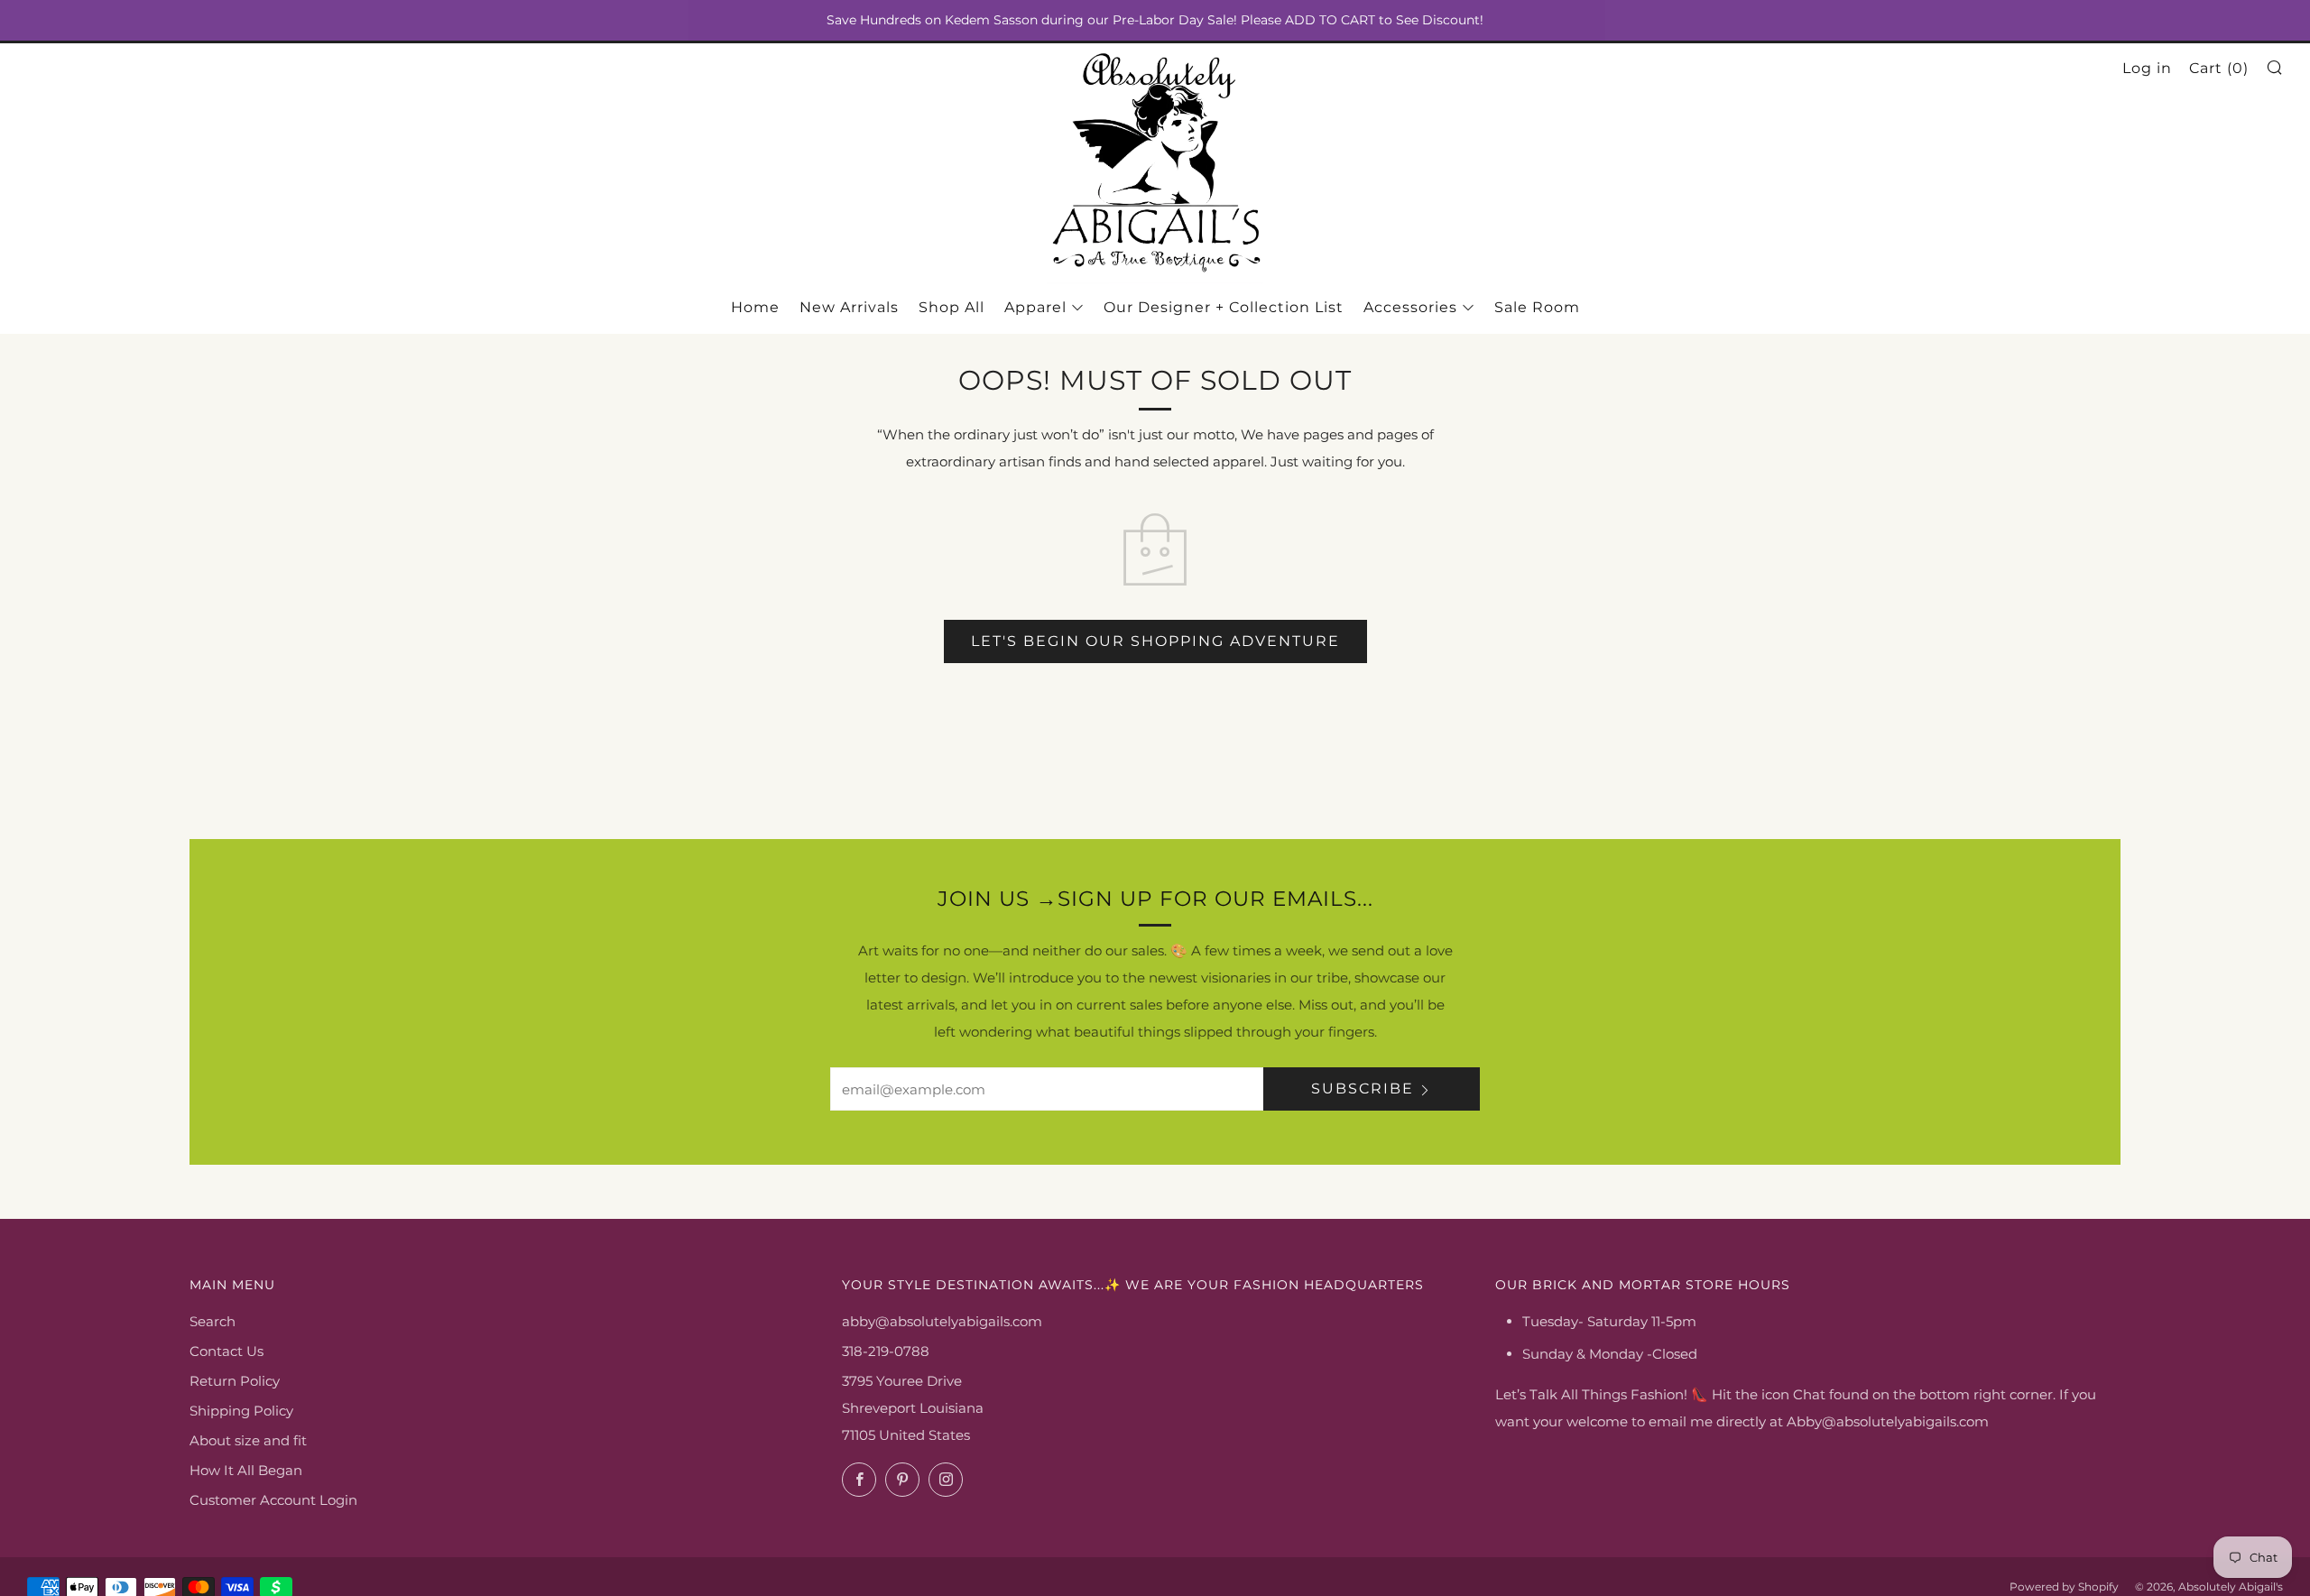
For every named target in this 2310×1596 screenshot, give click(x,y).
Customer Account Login (273, 1500)
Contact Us (226, 1351)
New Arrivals (849, 307)
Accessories (1410, 307)
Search (213, 1321)
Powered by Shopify (2064, 1587)
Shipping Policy (241, 1411)
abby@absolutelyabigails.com (942, 1321)
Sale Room (1537, 307)
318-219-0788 (886, 1351)
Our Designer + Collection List (1224, 307)
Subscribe (1363, 1089)
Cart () (2219, 68)
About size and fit (248, 1440)
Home (755, 307)
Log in (2147, 68)
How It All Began (246, 1470)
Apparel (1035, 307)
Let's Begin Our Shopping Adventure (1155, 641)
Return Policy (235, 1381)
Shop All (952, 307)
